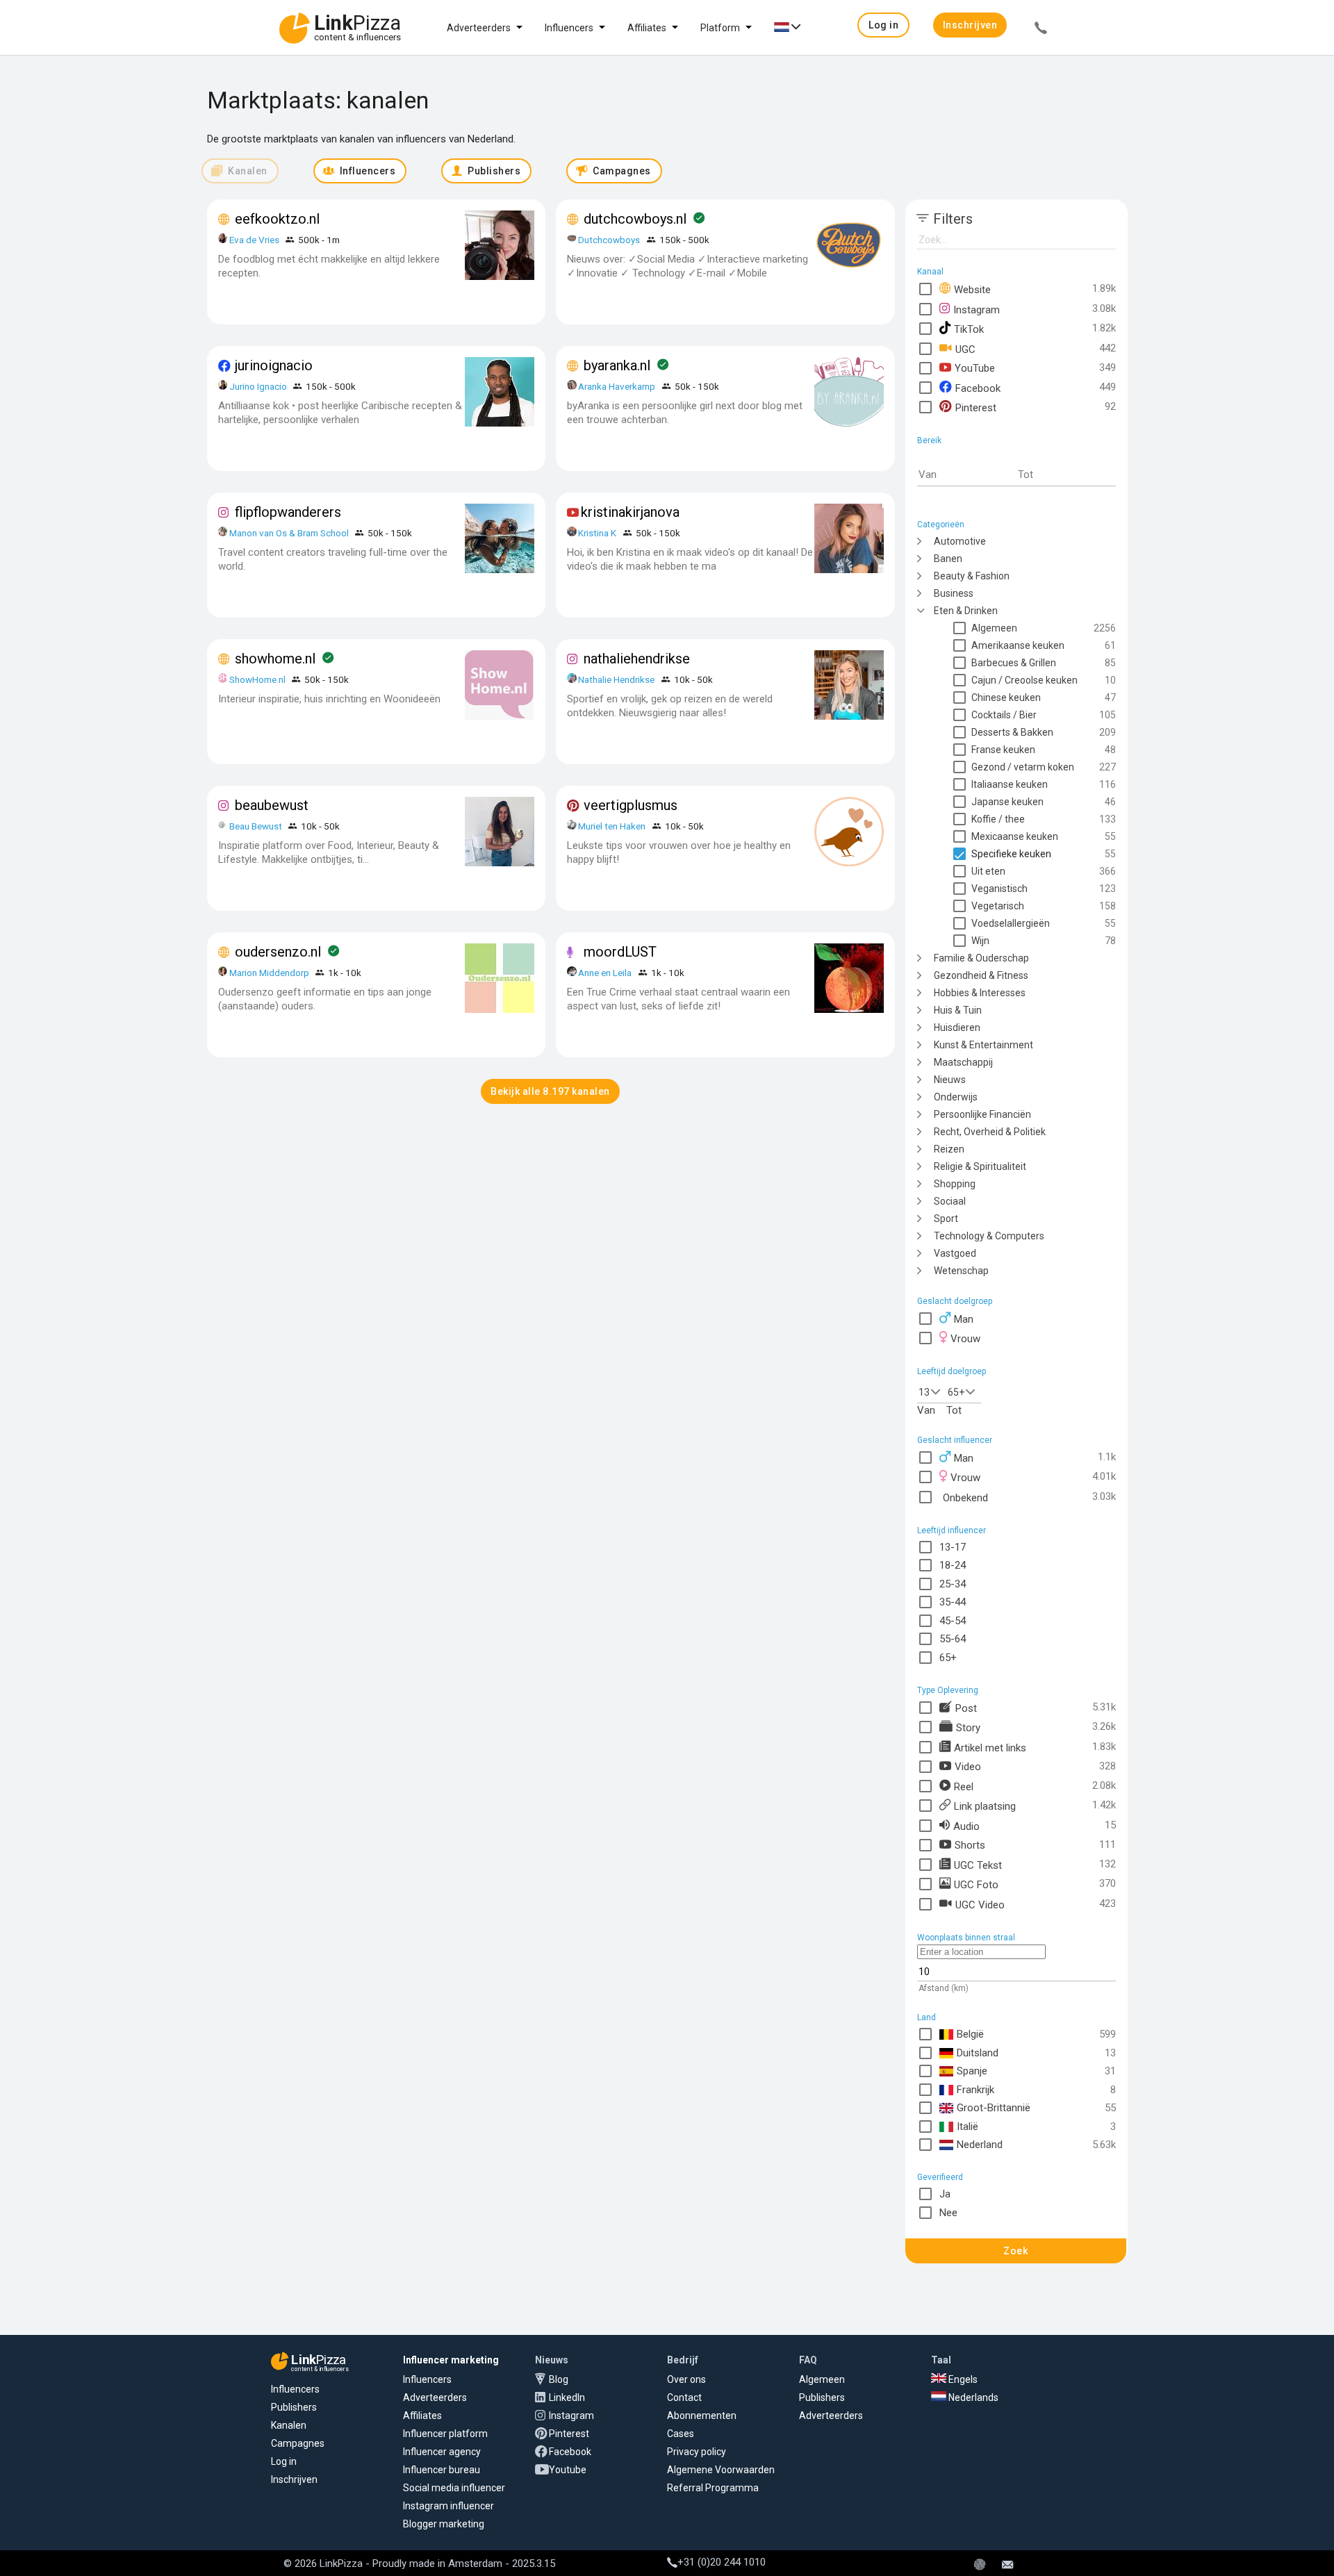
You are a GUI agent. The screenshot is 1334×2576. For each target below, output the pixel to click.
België (970, 2034)
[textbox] (967, 475)
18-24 (953, 1565)
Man (964, 1319)
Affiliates (647, 28)
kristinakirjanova (630, 512)
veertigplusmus (631, 805)
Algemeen (822, 2379)
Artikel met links (990, 1747)
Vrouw (965, 1339)
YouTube (975, 368)
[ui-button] (1041, 30)
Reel (964, 1786)
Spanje (972, 2071)
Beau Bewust (256, 826)
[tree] (1016, 905)
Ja (945, 2194)
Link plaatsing (985, 1806)
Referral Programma (713, 2488)
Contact (684, 2397)
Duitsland (978, 2053)
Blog (559, 2379)
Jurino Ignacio (258, 386)
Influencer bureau (442, 2470)
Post (966, 1708)
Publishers (294, 2407)
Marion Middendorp (269, 973)
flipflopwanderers (288, 512)
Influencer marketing (451, 2360)
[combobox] (932, 1391)
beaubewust (272, 805)
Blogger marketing (444, 2524)
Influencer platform (445, 2434)
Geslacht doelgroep (955, 1301)
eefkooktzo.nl (277, 219)
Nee (948, 2213)
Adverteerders (479, 28)
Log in (284, 2461)
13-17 (953, 1547)
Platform (720, 28)
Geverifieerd (940, 2177)
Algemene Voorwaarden (721, 2470)
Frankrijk (975, 2090)
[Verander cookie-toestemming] (980, 2566)
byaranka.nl (617, 365)
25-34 (953, 1584)
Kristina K (597, 533)
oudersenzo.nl (278, 952)
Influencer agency (442, 2452)
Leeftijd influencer (952, 1530)
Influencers (569, 28)
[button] (883, 25)
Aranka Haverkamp (617, 386)
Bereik (929, 440)
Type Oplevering (948, 1690)
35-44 (953, 1602)
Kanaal (930, 272)
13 (924, 1392)
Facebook (978, 388)
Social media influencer (454, 2488)
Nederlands (972, 2397)
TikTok (969, 329)
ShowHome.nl (257, 679)
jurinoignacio (274, 365)
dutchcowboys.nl (635, 219)
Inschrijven (294, 2479)
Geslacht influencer (955, 1440)
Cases (681, 2434)
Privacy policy (697, 2452)
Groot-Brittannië (994, 2108)
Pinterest (976, 407)
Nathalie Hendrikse (616, 679)
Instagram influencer (448, 2506)
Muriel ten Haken (612, 826)
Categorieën (941, 525)
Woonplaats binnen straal (966, 1938)
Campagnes (298, 2443)
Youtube (568, 2470)
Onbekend (965, 1497)
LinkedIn (567, 2397)
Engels (962, 2379)
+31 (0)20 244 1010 (722, 2562)
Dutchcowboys (609, 240)
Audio (966, 1826)
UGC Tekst (978, 1865)
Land (927, 2017)
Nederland (980, 2145)
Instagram (977, 309)
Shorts (970, 1845)
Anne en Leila (606, 973)
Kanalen (289, 2425)
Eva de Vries (254, 240)
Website (972, 289)
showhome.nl (275, 659)
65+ (956, 1392)
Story (968, 1727)
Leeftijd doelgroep (952, 1371)
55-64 (953, 1639)
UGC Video (980, 1904)
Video (968, 1766)
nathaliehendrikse (637, 659)
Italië (967, 2127)
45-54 (953, 1621)
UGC (965, 349)
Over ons (686, 2379)
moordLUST (620, 952)
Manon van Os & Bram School (289, 533)
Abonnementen (702, 2416)
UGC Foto (976, 1884)
